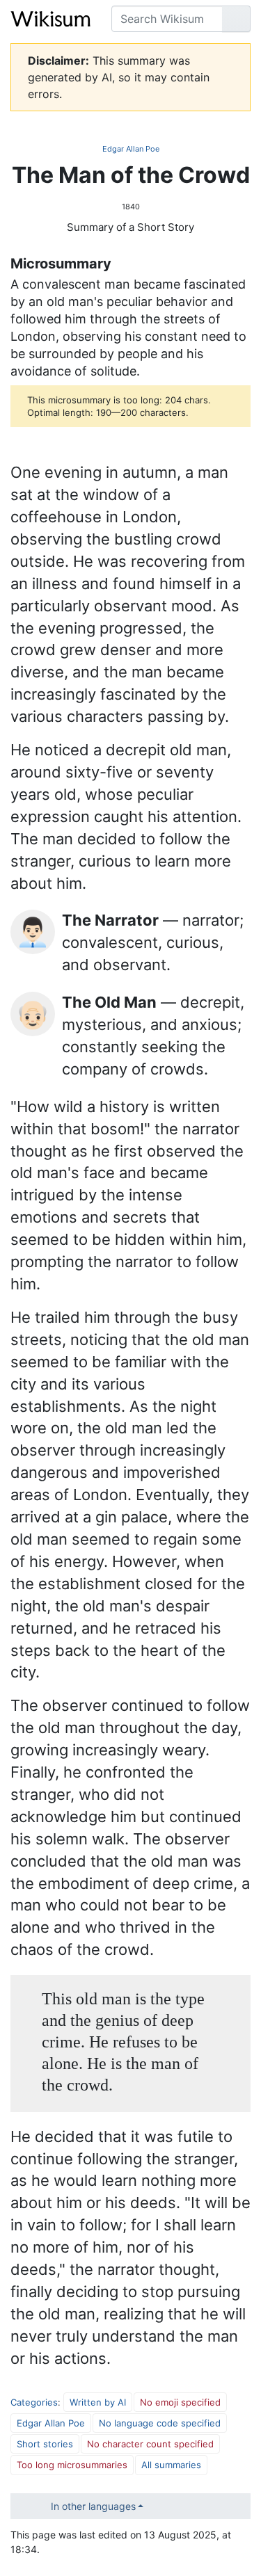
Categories (34, 2402)
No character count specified (150, 2444)
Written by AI (98, 2402)
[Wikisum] (50, 19)
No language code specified (160, 2423)
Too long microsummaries (72, 2465)
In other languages (93, 2506)
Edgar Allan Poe (131, 149)
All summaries (171, 2465)
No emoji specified (180, 2402)
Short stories (45, 2444)
